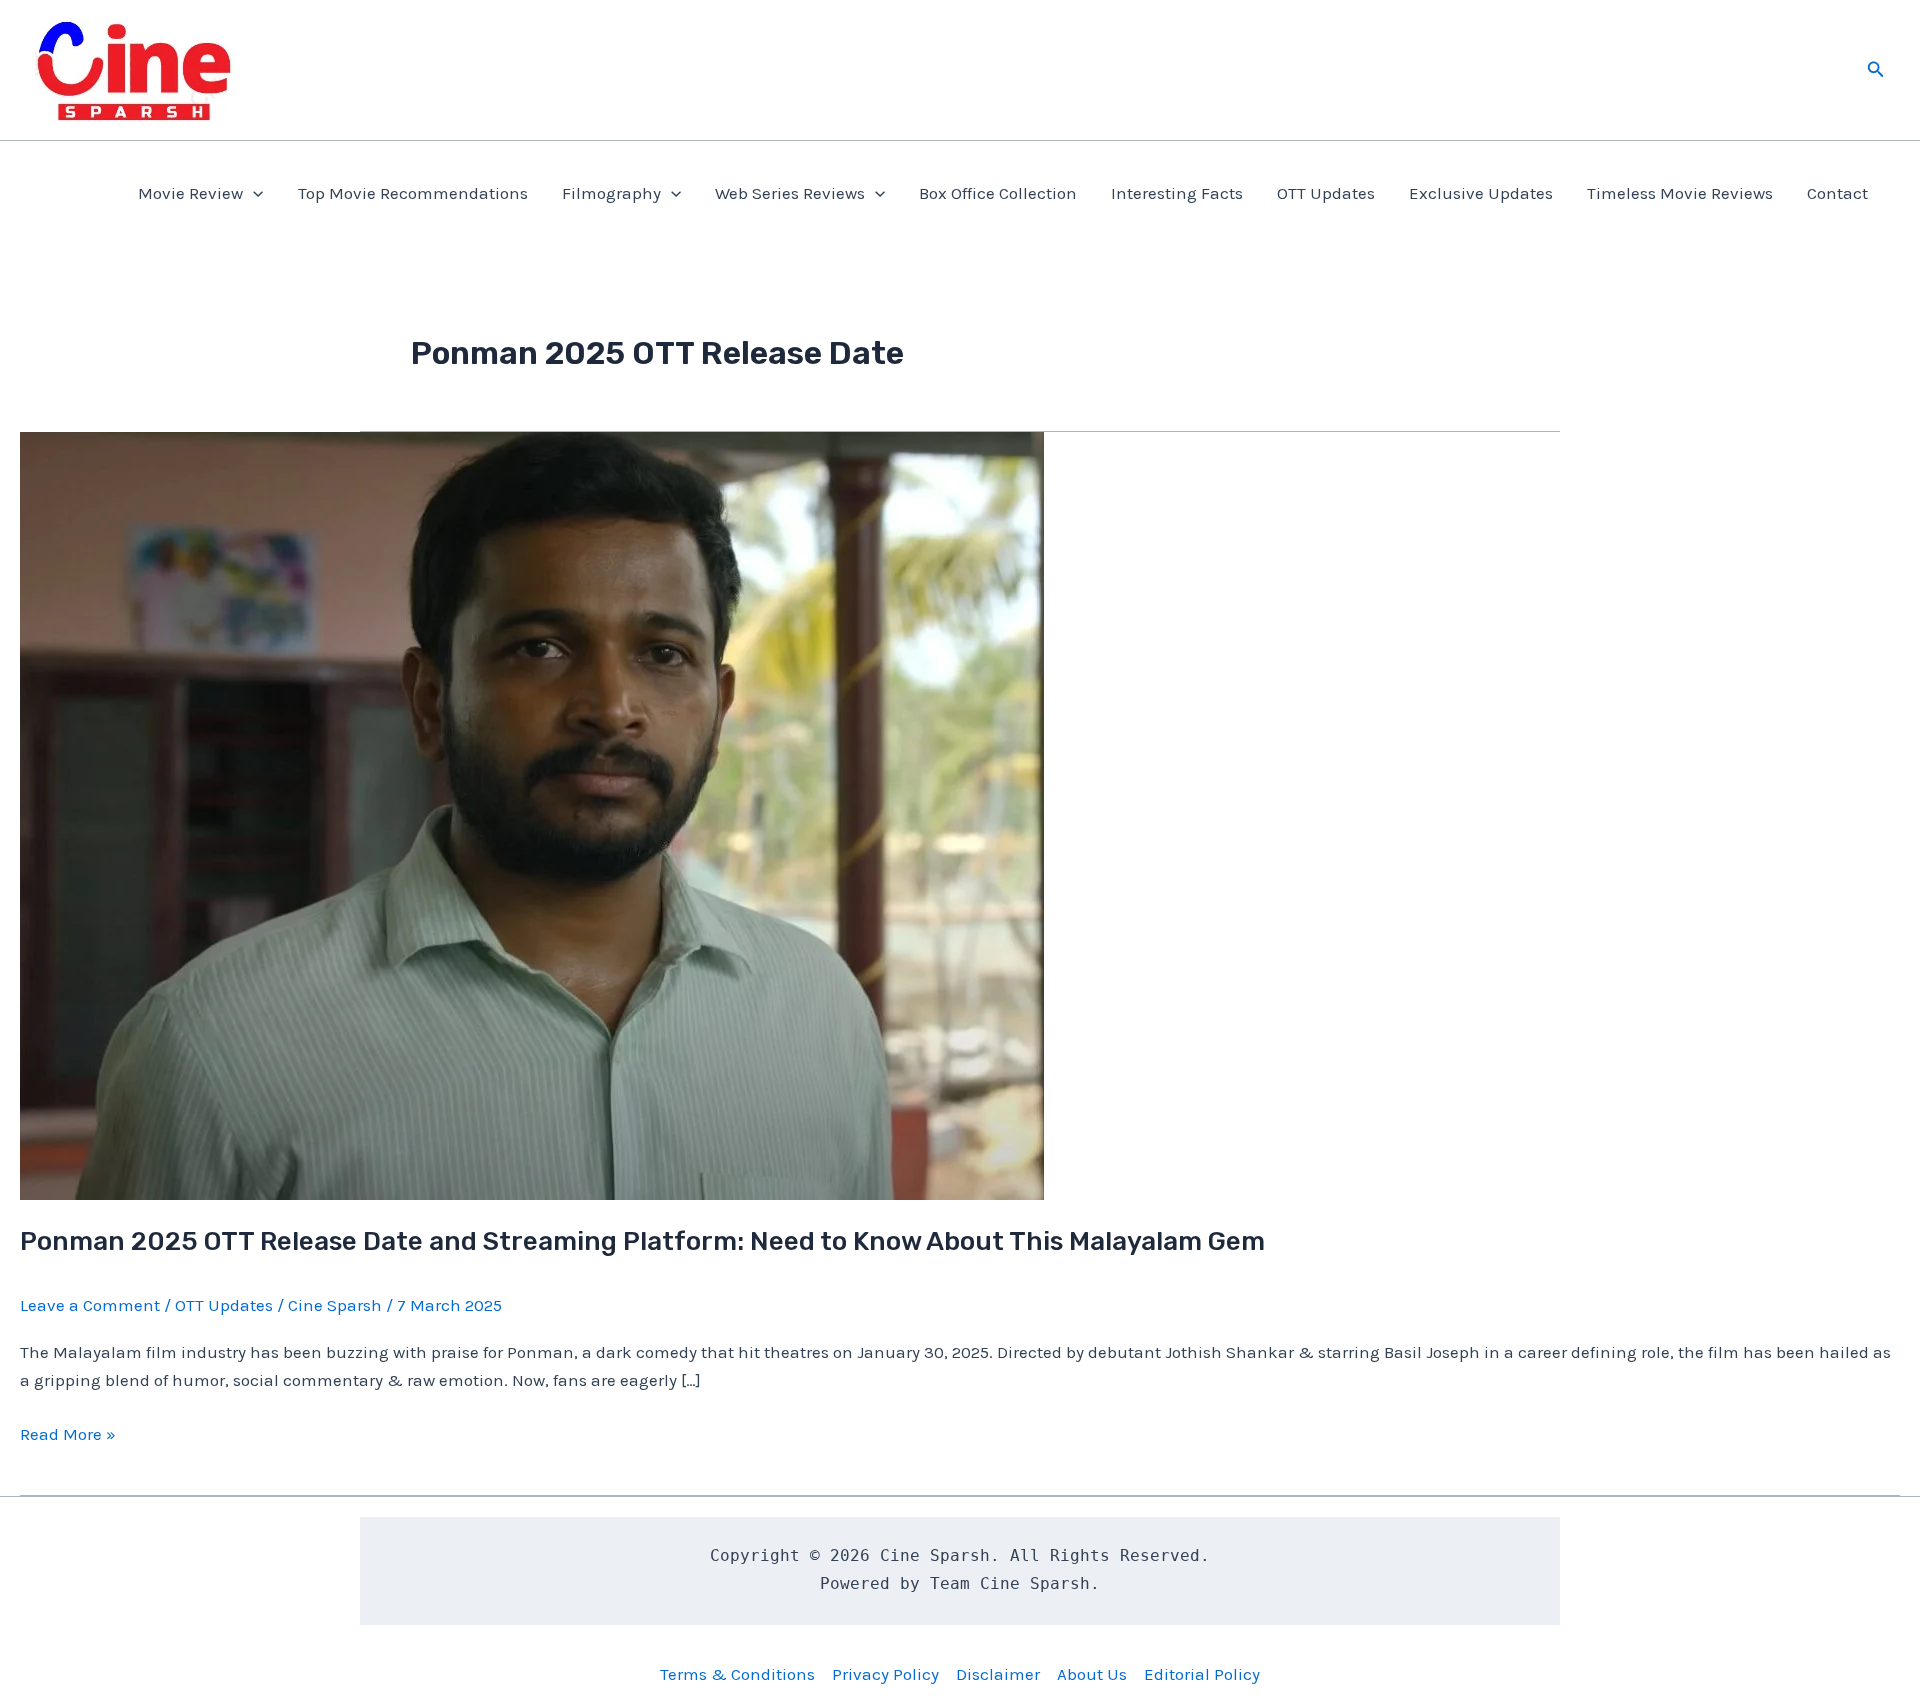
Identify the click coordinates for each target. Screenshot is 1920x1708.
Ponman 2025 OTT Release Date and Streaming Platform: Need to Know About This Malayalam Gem (642, 1241)
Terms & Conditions (737, 1674)
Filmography (611, 193)
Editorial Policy (1202, 1674)
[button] (1876, 70)
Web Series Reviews (790, 193)
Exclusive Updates (1481, 193)
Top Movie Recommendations (413, 193)
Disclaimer (998, 1674)
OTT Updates (1326, 193)
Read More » (68, 1435)
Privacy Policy (885, 1674)
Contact (1837, 193)
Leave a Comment (90, 1305)
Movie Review (190, 193)
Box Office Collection (998, 193)
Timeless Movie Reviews (1680, 193)
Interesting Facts (1177, 193)
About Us (1092, 1674)
